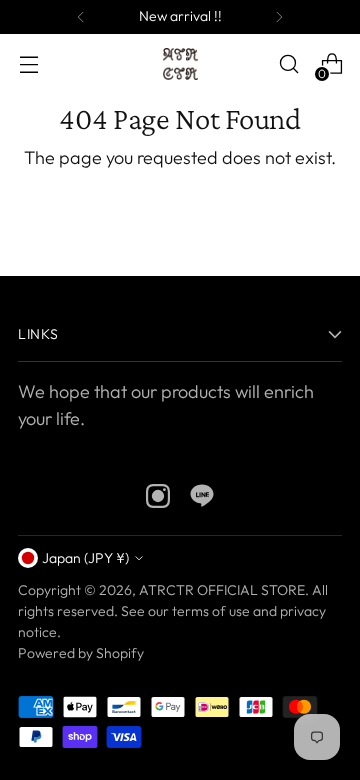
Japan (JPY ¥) (85, 558)
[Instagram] (158, 499)
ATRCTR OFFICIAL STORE (222, 590)
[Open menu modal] (28, 64)
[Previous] (81, 17)
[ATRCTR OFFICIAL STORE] (180, 63)
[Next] (279, 17)
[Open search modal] (288, 64)
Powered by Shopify (81, 653)
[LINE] (202, 499)
